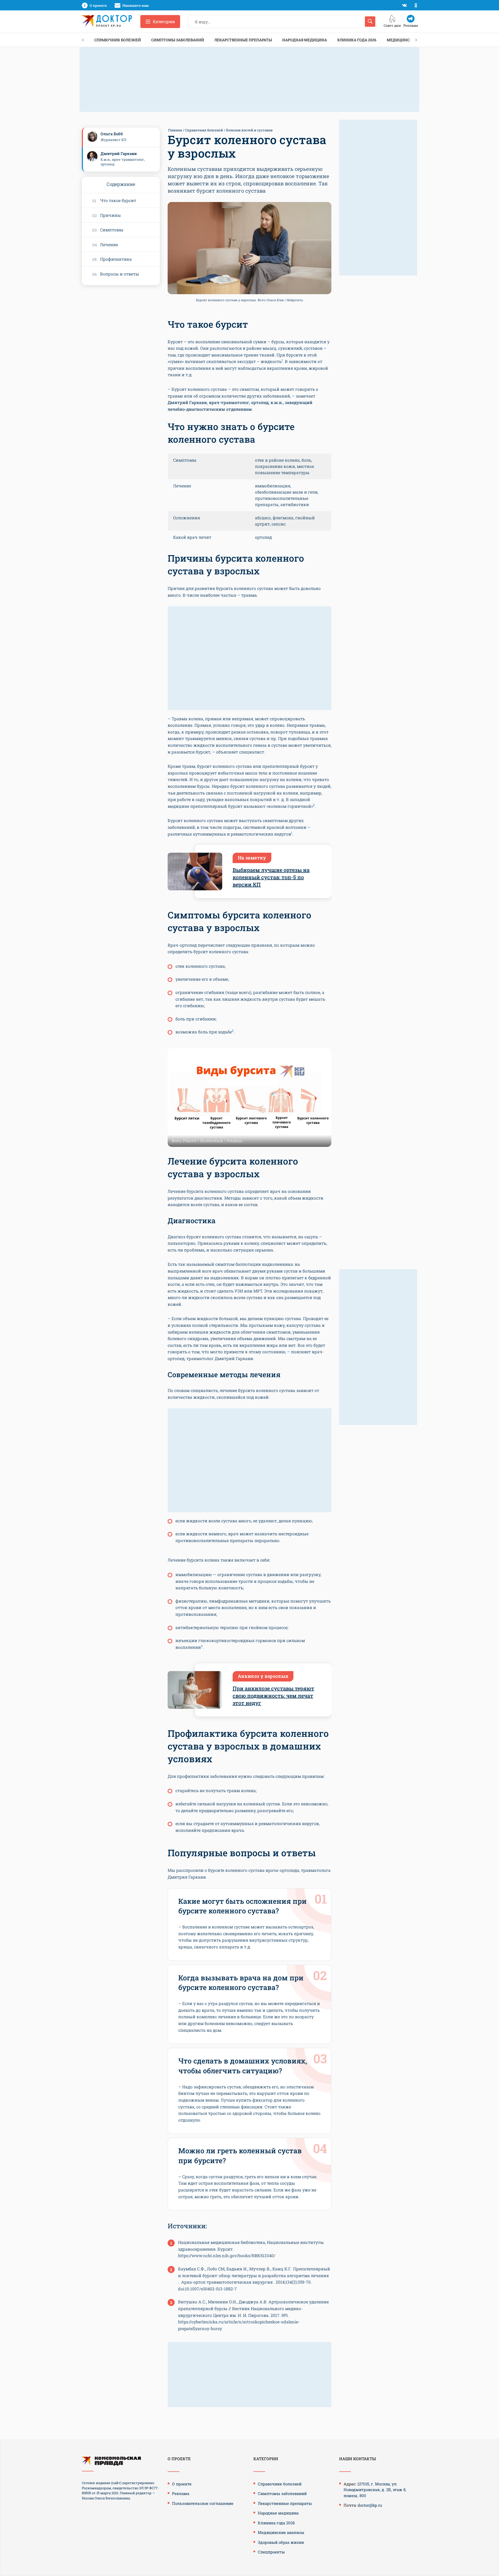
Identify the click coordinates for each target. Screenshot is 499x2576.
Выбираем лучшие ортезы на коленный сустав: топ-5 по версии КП (271, 877)
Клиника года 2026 (357, 40)
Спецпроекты (271, 2552)
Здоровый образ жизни (281, 2542)
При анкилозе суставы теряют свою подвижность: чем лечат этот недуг (273, 1696)
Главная (175, 130)
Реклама (181, 2493)
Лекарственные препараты (243, 40)
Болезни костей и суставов (249, 130)
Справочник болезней (118, 40)
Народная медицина (305, 40)
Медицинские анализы (281, 2532)
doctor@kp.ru (370, 2505)
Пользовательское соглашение (203, 2503)
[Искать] (370, 22)
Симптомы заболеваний (178, 40)
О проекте (182, 2484)
